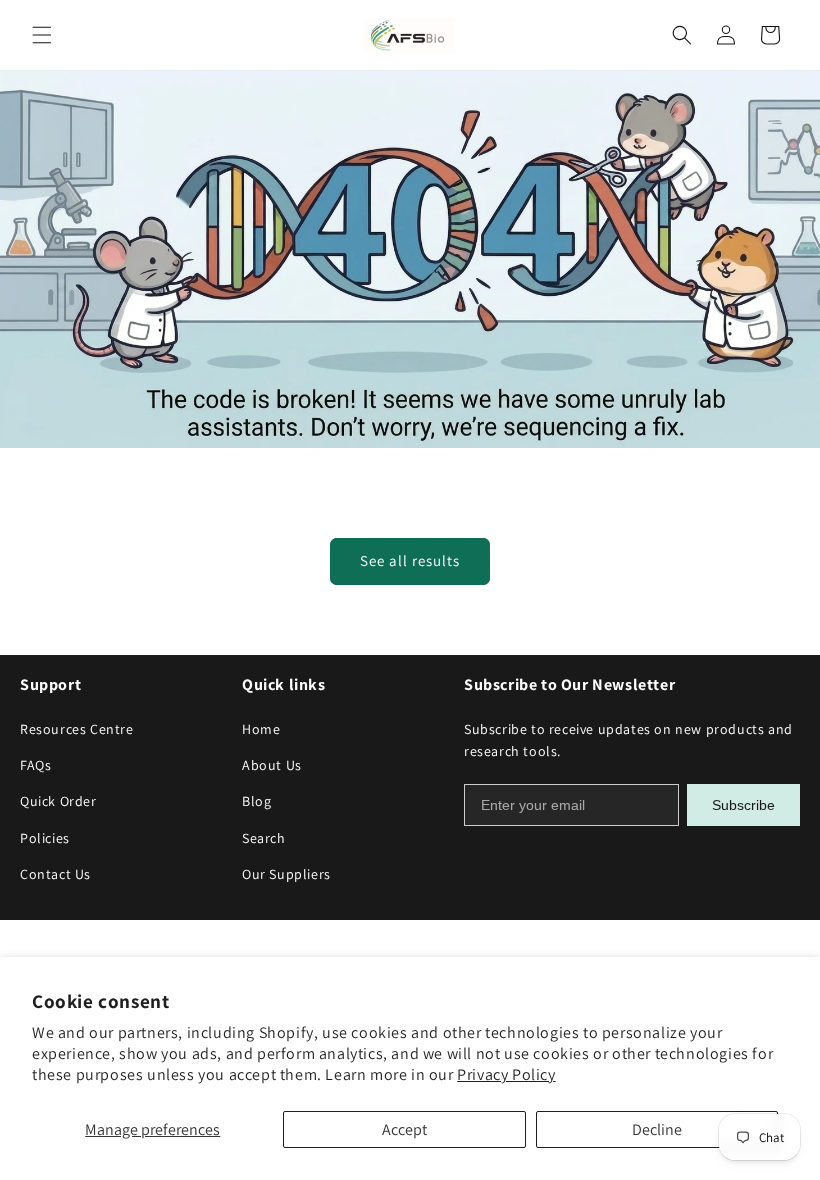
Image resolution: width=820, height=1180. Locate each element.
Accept (404, 1129)
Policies (45, 838)
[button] (42, 35)
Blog (256, 801)
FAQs (35, 765)
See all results (410, 560)
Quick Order (58, 801)
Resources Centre (77, 729)
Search (264, 838)
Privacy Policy (506, 1074)
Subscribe (743, 805)
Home (261, 729)
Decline (657, 1129)
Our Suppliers (286, 874)
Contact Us (55, 874)
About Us (272, 765)
